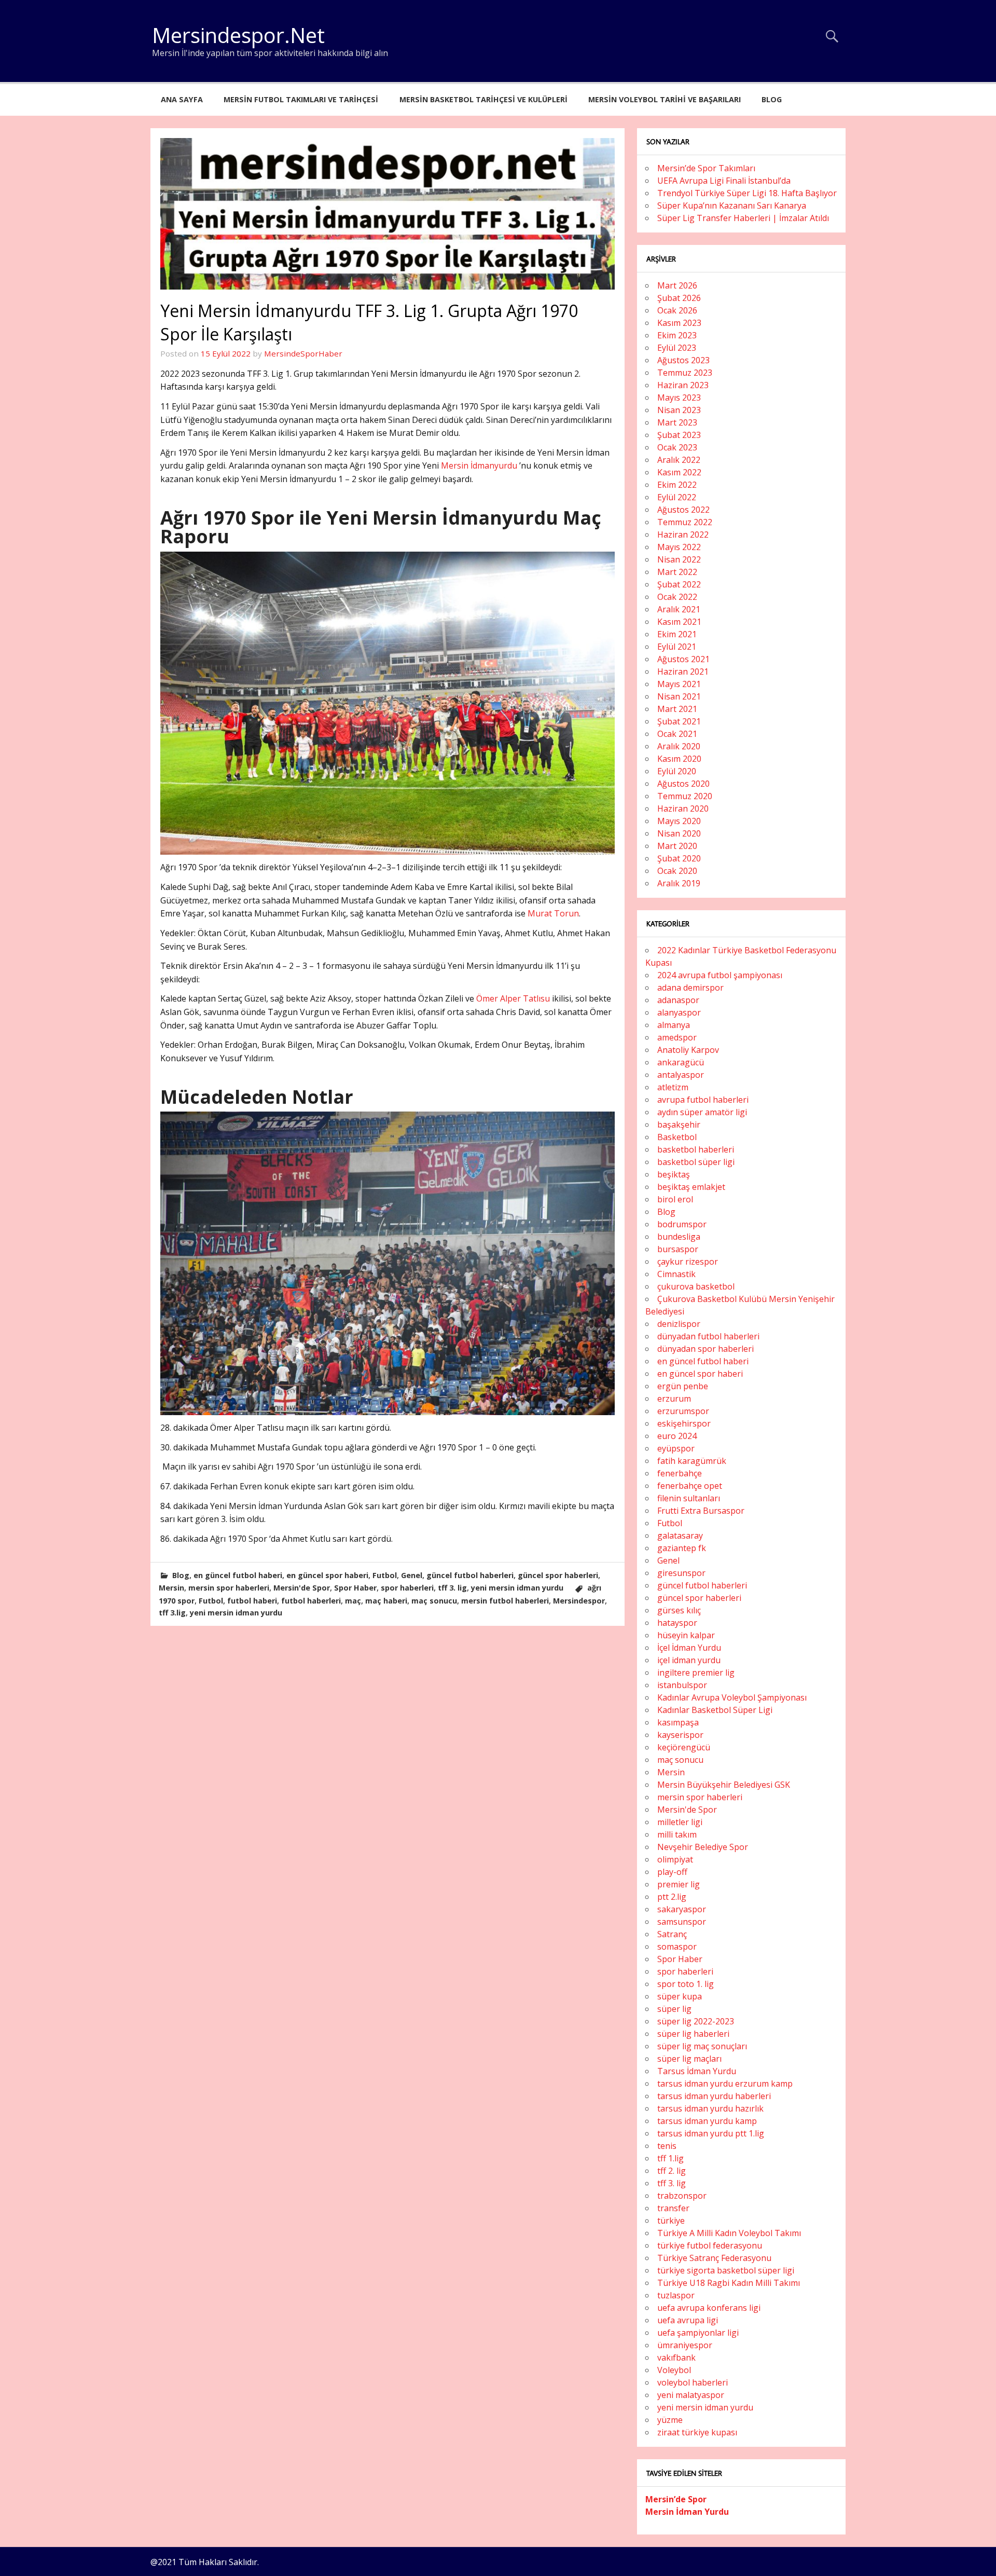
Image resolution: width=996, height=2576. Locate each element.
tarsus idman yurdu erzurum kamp (725, 2084)
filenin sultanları (689, 1498)
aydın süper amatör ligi (702, 1112)
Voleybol (674, 2370)
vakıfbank (676, 2358)
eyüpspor (676, 1448)
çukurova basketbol (696, 1286)
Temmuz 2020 (685, 796)
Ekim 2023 (677, 335)
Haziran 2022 (683, 535)
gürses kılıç (679, 1610)
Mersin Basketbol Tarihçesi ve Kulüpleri (483, 99)
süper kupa (680, 1996)
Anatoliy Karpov (688, 1050)
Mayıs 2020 (679, 821)
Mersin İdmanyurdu (479, 465)
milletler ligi (680, 1822)
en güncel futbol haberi (238, 1575)
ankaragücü (681, 1062)
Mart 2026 (677, 285)
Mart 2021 (677, 709)
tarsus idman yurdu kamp (707, 2121)
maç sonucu (434, 1601)
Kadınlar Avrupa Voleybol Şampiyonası (732, 1697)
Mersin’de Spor (676, 2499)
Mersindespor (579, 1601)
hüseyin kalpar (686, 1635)
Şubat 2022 (679, 584)
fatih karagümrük (692, 1461)
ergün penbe (683, 1386)
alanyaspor (679, 1012)
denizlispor (679, 1324)
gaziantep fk (682, 1548)
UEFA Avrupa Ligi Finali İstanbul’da (724, 181)
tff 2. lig (672, 2171)
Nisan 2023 (679, 410)
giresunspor (681, 1573)
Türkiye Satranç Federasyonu (714, 2258)
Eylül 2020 (677, 771)
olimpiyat (675, 1859)
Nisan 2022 (679, 559)
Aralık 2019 (679, 883)
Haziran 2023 (683, 385)
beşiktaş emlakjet (691, 1187)
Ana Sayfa (182, 99)
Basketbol (677, 1137)
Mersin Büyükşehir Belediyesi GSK (724, 1785)
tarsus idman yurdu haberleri (714, 2096)
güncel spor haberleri (558, 1575)
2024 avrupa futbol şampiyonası (720, 975)
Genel (412, 1575)
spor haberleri (407, 1588)
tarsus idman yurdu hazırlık (710, 2108)
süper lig (674, 2009)
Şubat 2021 (679, 721)
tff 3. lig (452, 1588)
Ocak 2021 (677, 734)
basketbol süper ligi (696, 1162)
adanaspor (678, 1000)
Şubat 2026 (679, 298)
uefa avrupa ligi (688, 2320)
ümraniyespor (685, 2345)
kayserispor (680, 1735)
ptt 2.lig (672, 1897)
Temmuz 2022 (685, 522)
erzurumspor (683, 1411)
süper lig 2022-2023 (696, 2021)
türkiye (671, 2221)
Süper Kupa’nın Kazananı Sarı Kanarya (732, 205)
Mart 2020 (677, 846)
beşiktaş (674, 1174)
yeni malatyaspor (691, 2395)
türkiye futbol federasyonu (710, 2245)
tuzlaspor (676, 2295)
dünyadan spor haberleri (706, 1349)
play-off (672, 1872)
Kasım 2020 (679, 759)
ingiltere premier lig (696, 1673)
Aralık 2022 (679, 460)
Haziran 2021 (683, 672)
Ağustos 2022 (683, 510)
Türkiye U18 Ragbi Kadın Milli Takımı (729, 2283)
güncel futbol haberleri (470, 1575)
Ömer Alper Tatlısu (513, 998)
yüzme (670, 2420)
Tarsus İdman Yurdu (697, 2071)
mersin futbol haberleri (505, 1601)
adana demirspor (690, 988)
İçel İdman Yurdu (689, 1648)
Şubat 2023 (679, 435)
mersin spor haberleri (229, 1588)
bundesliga (679, 1237)
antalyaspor (681, 1075)
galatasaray (680, 1536)
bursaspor (678, 1249)
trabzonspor (682, 2196)
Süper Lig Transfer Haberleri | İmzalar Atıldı (743, 218)
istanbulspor (682, 1685)
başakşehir (679, 1125)
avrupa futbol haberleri (703, 1100)
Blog (772, 99)
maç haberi (386, 1601)
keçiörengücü (684, 1747)
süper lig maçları (689, 2059)
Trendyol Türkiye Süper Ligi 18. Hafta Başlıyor (747, 193)
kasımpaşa (678, 1722)
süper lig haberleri (693, 2034)
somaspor (677, 1947)
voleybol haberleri (693, 2382)
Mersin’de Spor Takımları (706, 168)
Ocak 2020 (677, 871)
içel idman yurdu (689, 1660)
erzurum (674, 1399)
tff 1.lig (670, 2158)
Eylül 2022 (677, 497)
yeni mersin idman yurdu (517, 1588)
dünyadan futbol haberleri (708, 1336)
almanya (674, 1025)
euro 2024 (677, 1436)
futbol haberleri (311, 1601)
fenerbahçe (680, 1473)
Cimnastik (676, 1274)
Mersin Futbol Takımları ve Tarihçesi (301, 99)
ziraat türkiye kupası (697, 2432)
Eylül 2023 (677, 348)
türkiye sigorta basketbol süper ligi (726, 2270)
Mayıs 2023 (679, 398)
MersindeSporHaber (303, 353)
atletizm (673, 1087)
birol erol (675, 1199)
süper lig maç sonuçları (702, 2046)
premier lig (679, 1884)
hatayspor (677, 1623)
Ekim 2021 (677, 634)
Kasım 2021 (679, 622)
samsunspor (682, 1922)
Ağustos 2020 (683, 784)
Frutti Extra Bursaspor (701, 1511)
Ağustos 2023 (683, 360)
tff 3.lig (172, 1613)
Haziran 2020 (683, 809)
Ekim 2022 (677, 485)
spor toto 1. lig (686, 1984)
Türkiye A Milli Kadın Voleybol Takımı (729, 2233)
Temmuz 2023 (685, 373)
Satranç (672, 1934)
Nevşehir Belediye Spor (703, 1847)
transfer (673, 2208)
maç (353, 1601)
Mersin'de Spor (302, 1588)
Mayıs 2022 (679, 547)
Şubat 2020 (679, 858)
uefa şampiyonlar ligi (698, 2333)
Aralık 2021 (679, 609)
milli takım (677, 1834)
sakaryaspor (682, 1909)
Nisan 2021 (679, 696)
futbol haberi (252, 1601)
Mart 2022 (677, 572)
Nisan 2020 (679, 833)
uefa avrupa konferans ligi (709, 2308)
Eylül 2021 (677, 647)
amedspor (677, 1037)
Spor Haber (355, 1588)
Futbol (385, 1575)
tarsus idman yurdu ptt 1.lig (711, 2133)
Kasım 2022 (679, 472)
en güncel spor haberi (327, 1575)
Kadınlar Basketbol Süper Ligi (715, 1710)
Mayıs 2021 (679, 684)
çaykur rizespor (688, 1262)
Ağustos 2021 (683, 659)
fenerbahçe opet (690, 1486)
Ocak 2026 (677, 310)
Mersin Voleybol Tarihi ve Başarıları (665, 99)
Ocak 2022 (677, 597)
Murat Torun (553, 913)
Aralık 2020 (679, 746)
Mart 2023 (677, 422)
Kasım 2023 (679, 323)
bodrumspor (682, 1224)
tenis (667, 2146)
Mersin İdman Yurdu (687, 2512)
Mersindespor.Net (238, 35)
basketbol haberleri (696, 1149)
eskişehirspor (684, 1423)
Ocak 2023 (677, 447)
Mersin (171, 1588)
